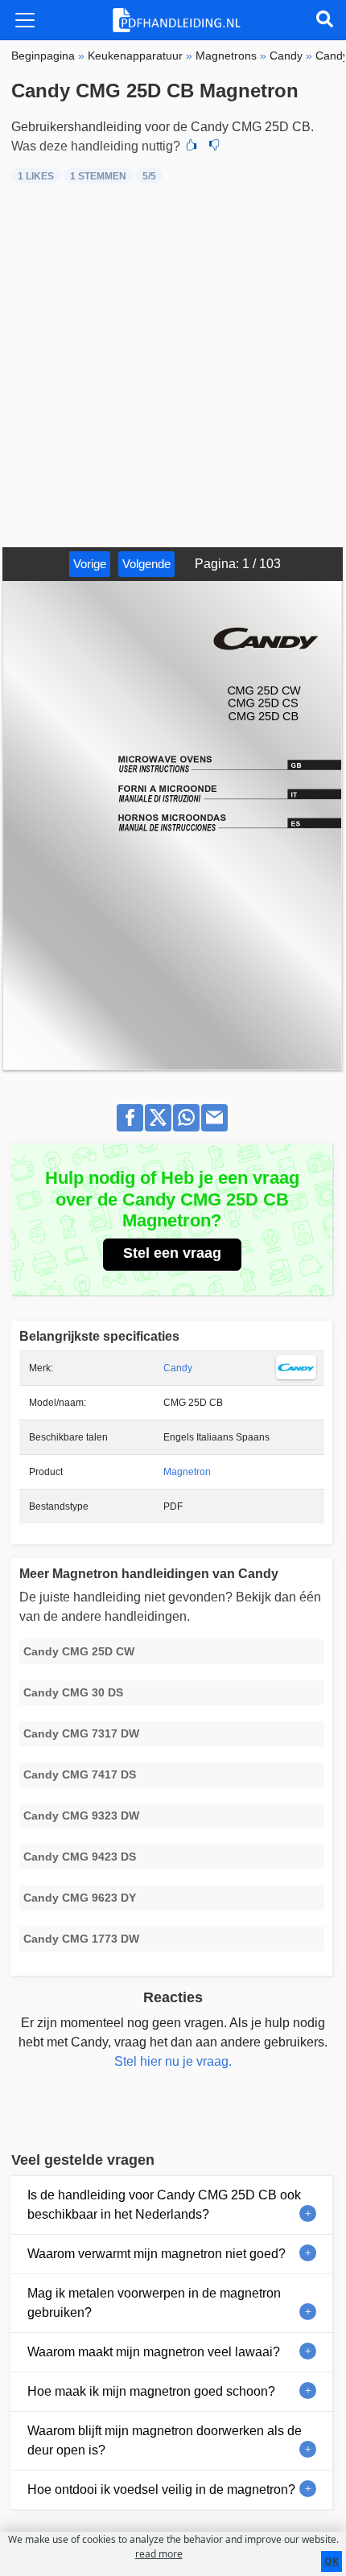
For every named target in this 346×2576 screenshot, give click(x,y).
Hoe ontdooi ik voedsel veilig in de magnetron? (161, 2489)
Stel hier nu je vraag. (173, 2061)
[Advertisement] (173, 366)
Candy (178, 1368)
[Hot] (192, 146)
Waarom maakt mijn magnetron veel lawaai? (154, 2352)
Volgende (146, 564)
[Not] (214, 146)
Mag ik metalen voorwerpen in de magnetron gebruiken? (154, 2303)
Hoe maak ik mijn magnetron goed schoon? (151, 2391)
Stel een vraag (172, 1253)
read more (159, 2554)
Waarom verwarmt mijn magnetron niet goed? (157, 2254)
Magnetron (187, 1472)
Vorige (90, 564)
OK (332, 2561)
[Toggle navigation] (25, 20)
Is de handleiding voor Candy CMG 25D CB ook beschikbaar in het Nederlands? (164, 2205)
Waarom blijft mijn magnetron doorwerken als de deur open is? (165, 2440)
